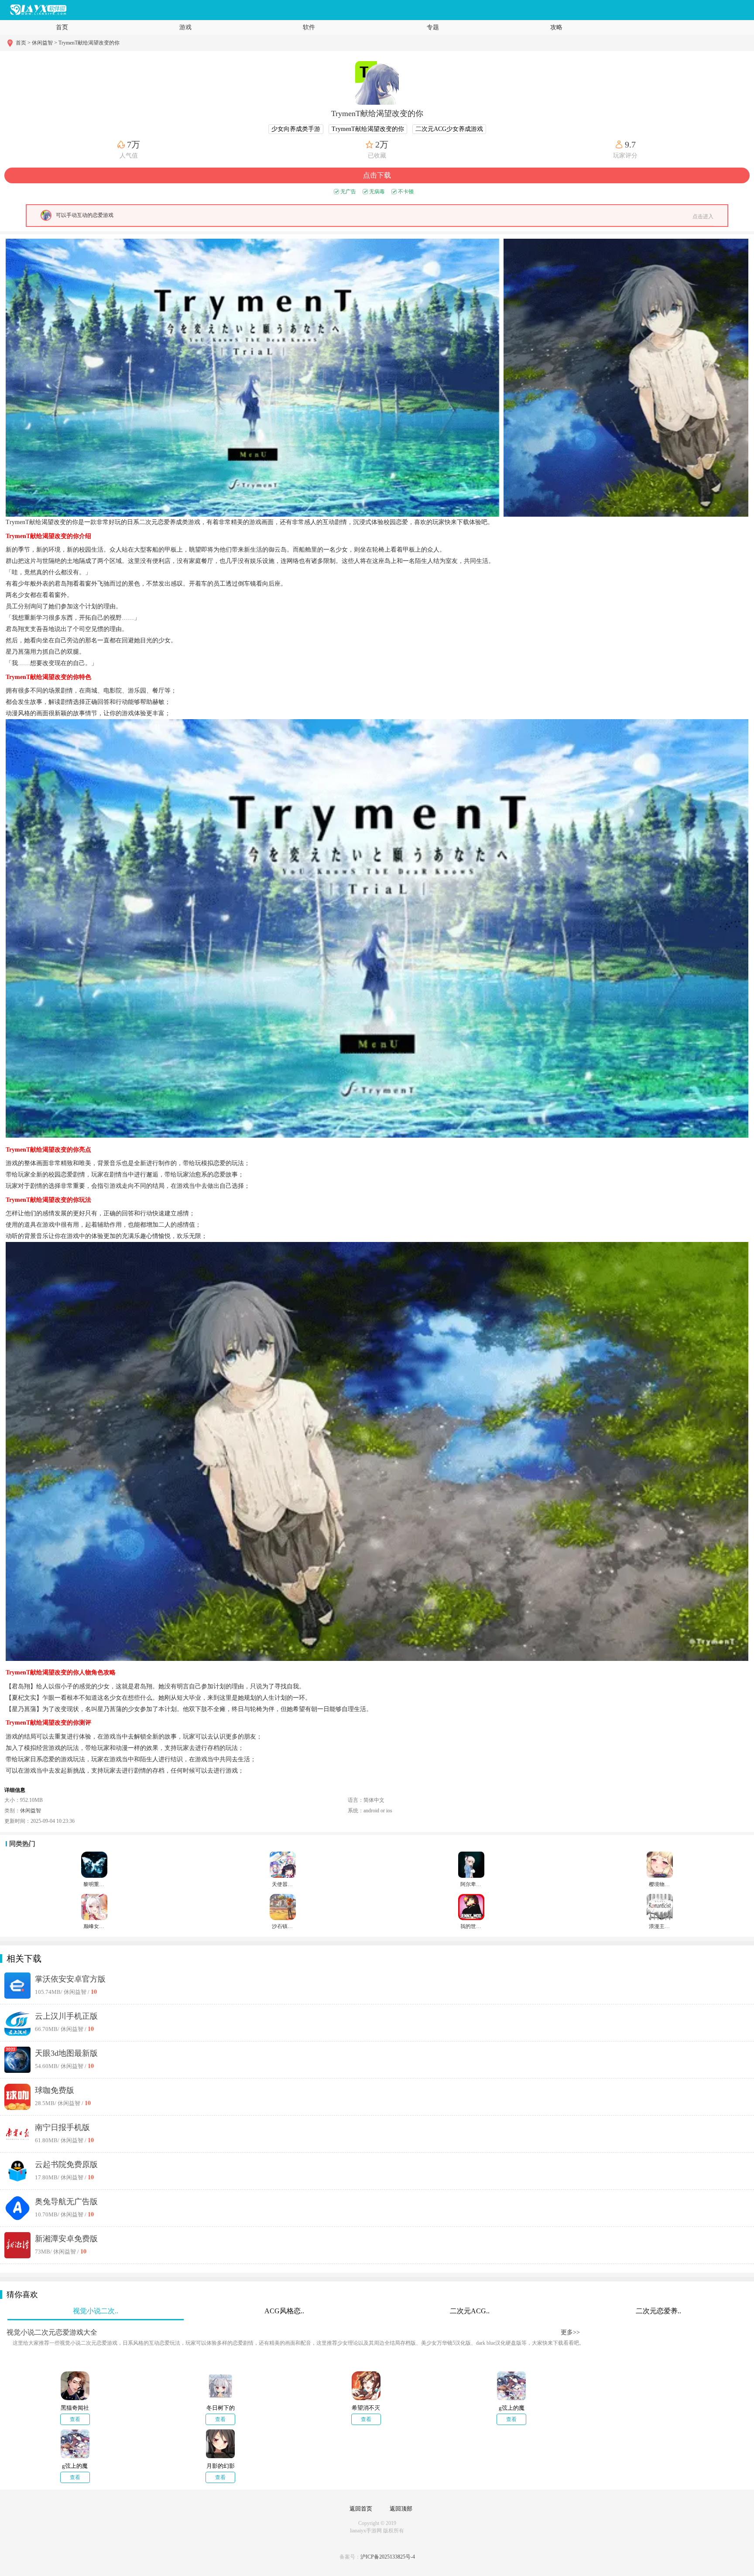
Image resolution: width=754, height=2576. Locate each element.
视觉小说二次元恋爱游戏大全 (52, 2332)
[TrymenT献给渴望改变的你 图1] (252, 378)
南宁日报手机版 (62, 2127)
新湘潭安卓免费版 (66, 2239)
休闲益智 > (45, 43)
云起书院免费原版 (66, 2164)
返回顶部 (401, 2509)
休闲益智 (31, 1811)
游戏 (185, 27)
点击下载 (377, 175)
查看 (75, 2419)
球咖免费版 (55, 2090)
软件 (309, 27)
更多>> (570, 2332)
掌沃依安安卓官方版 (70, 1979)
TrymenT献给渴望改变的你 (89, 43)
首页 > (24, 43)
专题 (433, 27)
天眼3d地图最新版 (66, 2053)
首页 (62, 27)
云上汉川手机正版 (66, 2016)
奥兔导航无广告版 (66, 2202)
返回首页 (361, 2509)
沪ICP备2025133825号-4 (388, 2557)
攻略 (556, 27)
